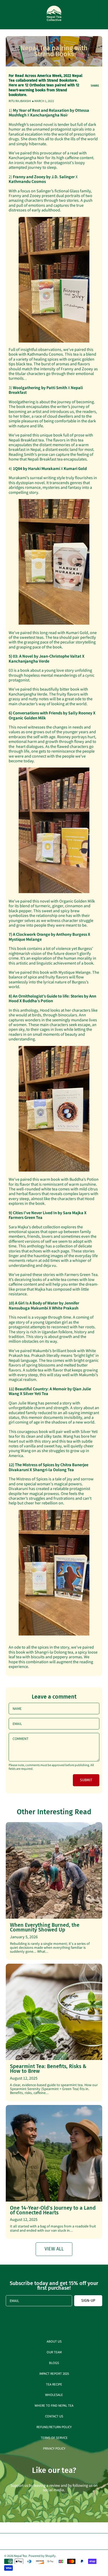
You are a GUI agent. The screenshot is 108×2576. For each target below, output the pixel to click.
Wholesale (54, 2395)
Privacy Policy (54, 2448)
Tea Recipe (54, 2384)
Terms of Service (54, 2437)
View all (54, 2249)
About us (54, 2341)
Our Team (54, 2352)
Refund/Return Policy (54, 2427)
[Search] (89, 15)
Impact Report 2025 (54, 2373)
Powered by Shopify (42, 2556)
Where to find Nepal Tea (54, 2405)
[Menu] (8, 15)
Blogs (54, 2363)
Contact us (54, 2416)
